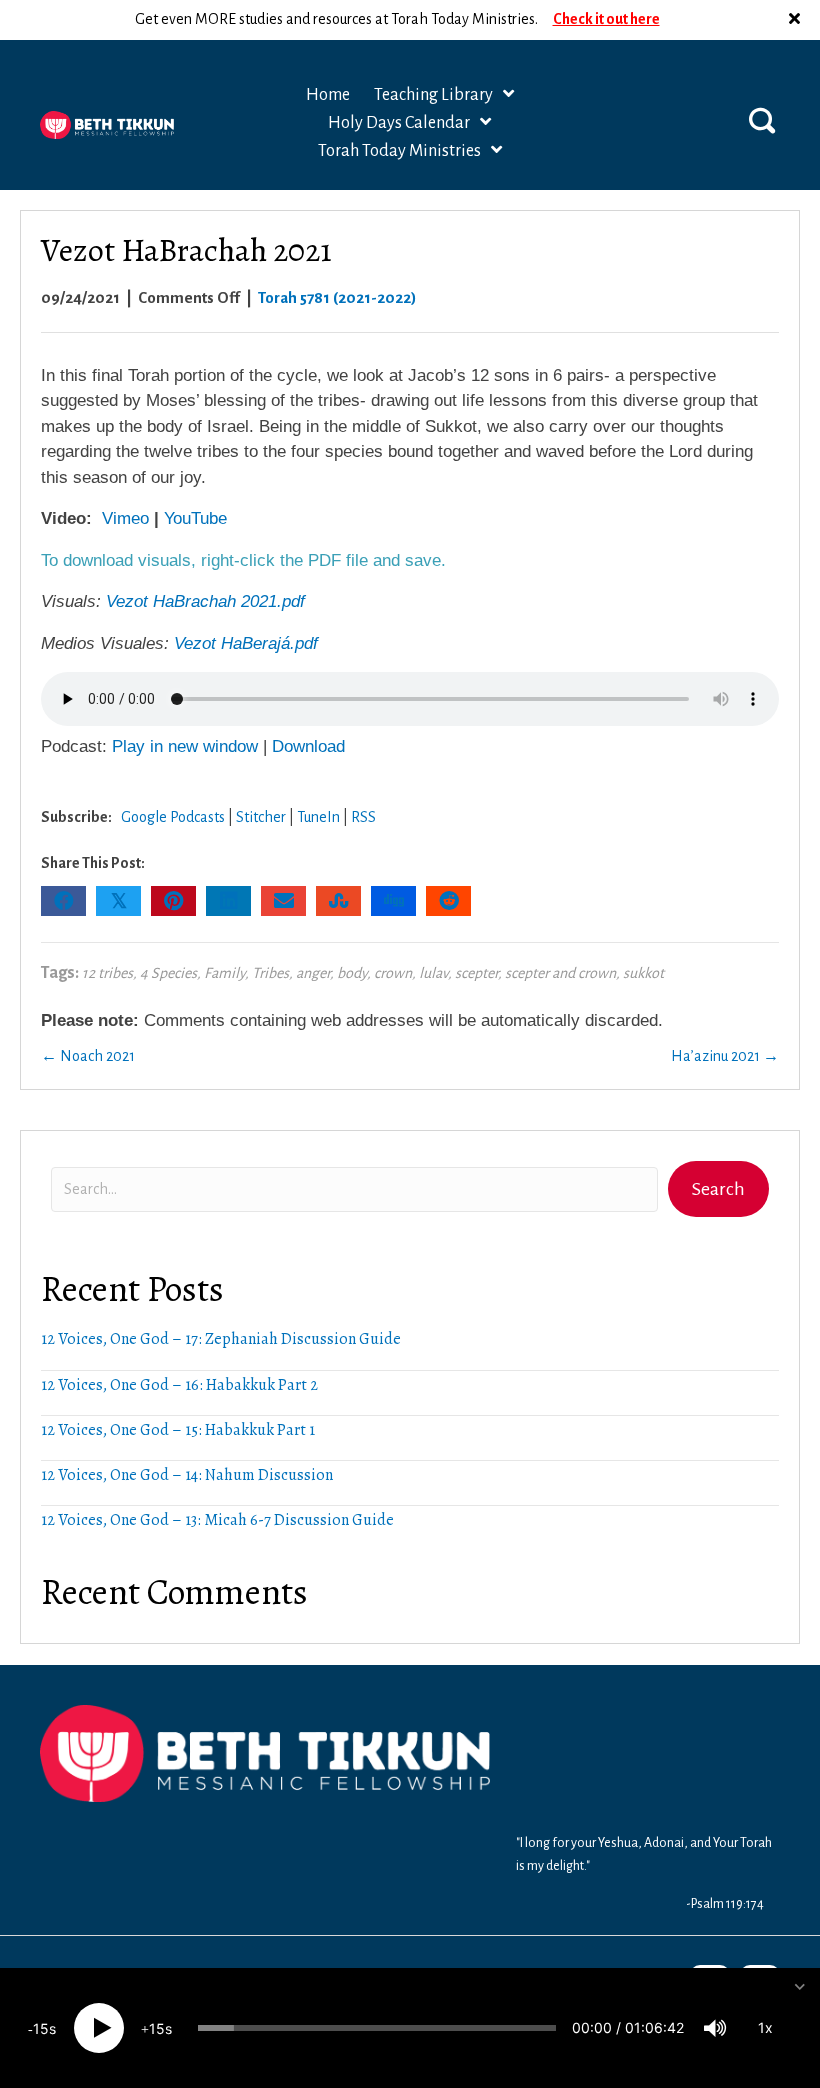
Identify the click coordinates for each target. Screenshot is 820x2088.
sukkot (643, 973)
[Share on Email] (283, 901)
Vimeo (125, 518)
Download (308, 746)
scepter (476, 973)
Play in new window (185, 746)
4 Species (168, 973)
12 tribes (107, 973)
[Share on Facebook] (63, 901)
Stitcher (261, 817)
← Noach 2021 (88, 1056)
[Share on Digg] (393, 901)
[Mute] (715, 2028)
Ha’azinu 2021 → (725, 1056)
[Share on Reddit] (448, 901)
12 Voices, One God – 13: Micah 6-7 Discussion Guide (217, 1520)
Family (224, 973)
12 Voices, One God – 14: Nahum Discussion (187, 1475)
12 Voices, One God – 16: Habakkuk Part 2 (179, 1385)
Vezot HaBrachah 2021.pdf (205, 601)
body (352, 973)
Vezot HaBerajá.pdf (246, 643)
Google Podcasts (173, 817)
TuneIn (318, 817)
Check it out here (606, 19)
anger (313, 973)
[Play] (99, 2028)
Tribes (270, 973)
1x (765, 2027)
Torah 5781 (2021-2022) (337, 297)
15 (41, 2028)
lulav (433, 973)
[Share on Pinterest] (173, 901)
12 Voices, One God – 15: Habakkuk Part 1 (178, 1430)
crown (393, 973)
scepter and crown (560, 973)
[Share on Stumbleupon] (338, 901)
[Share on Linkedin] (228, 901)
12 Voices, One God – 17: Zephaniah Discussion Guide (221, 1339)
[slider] (377, 2028)
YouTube (195, 518)
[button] (797, 20)
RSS (363, 817)
